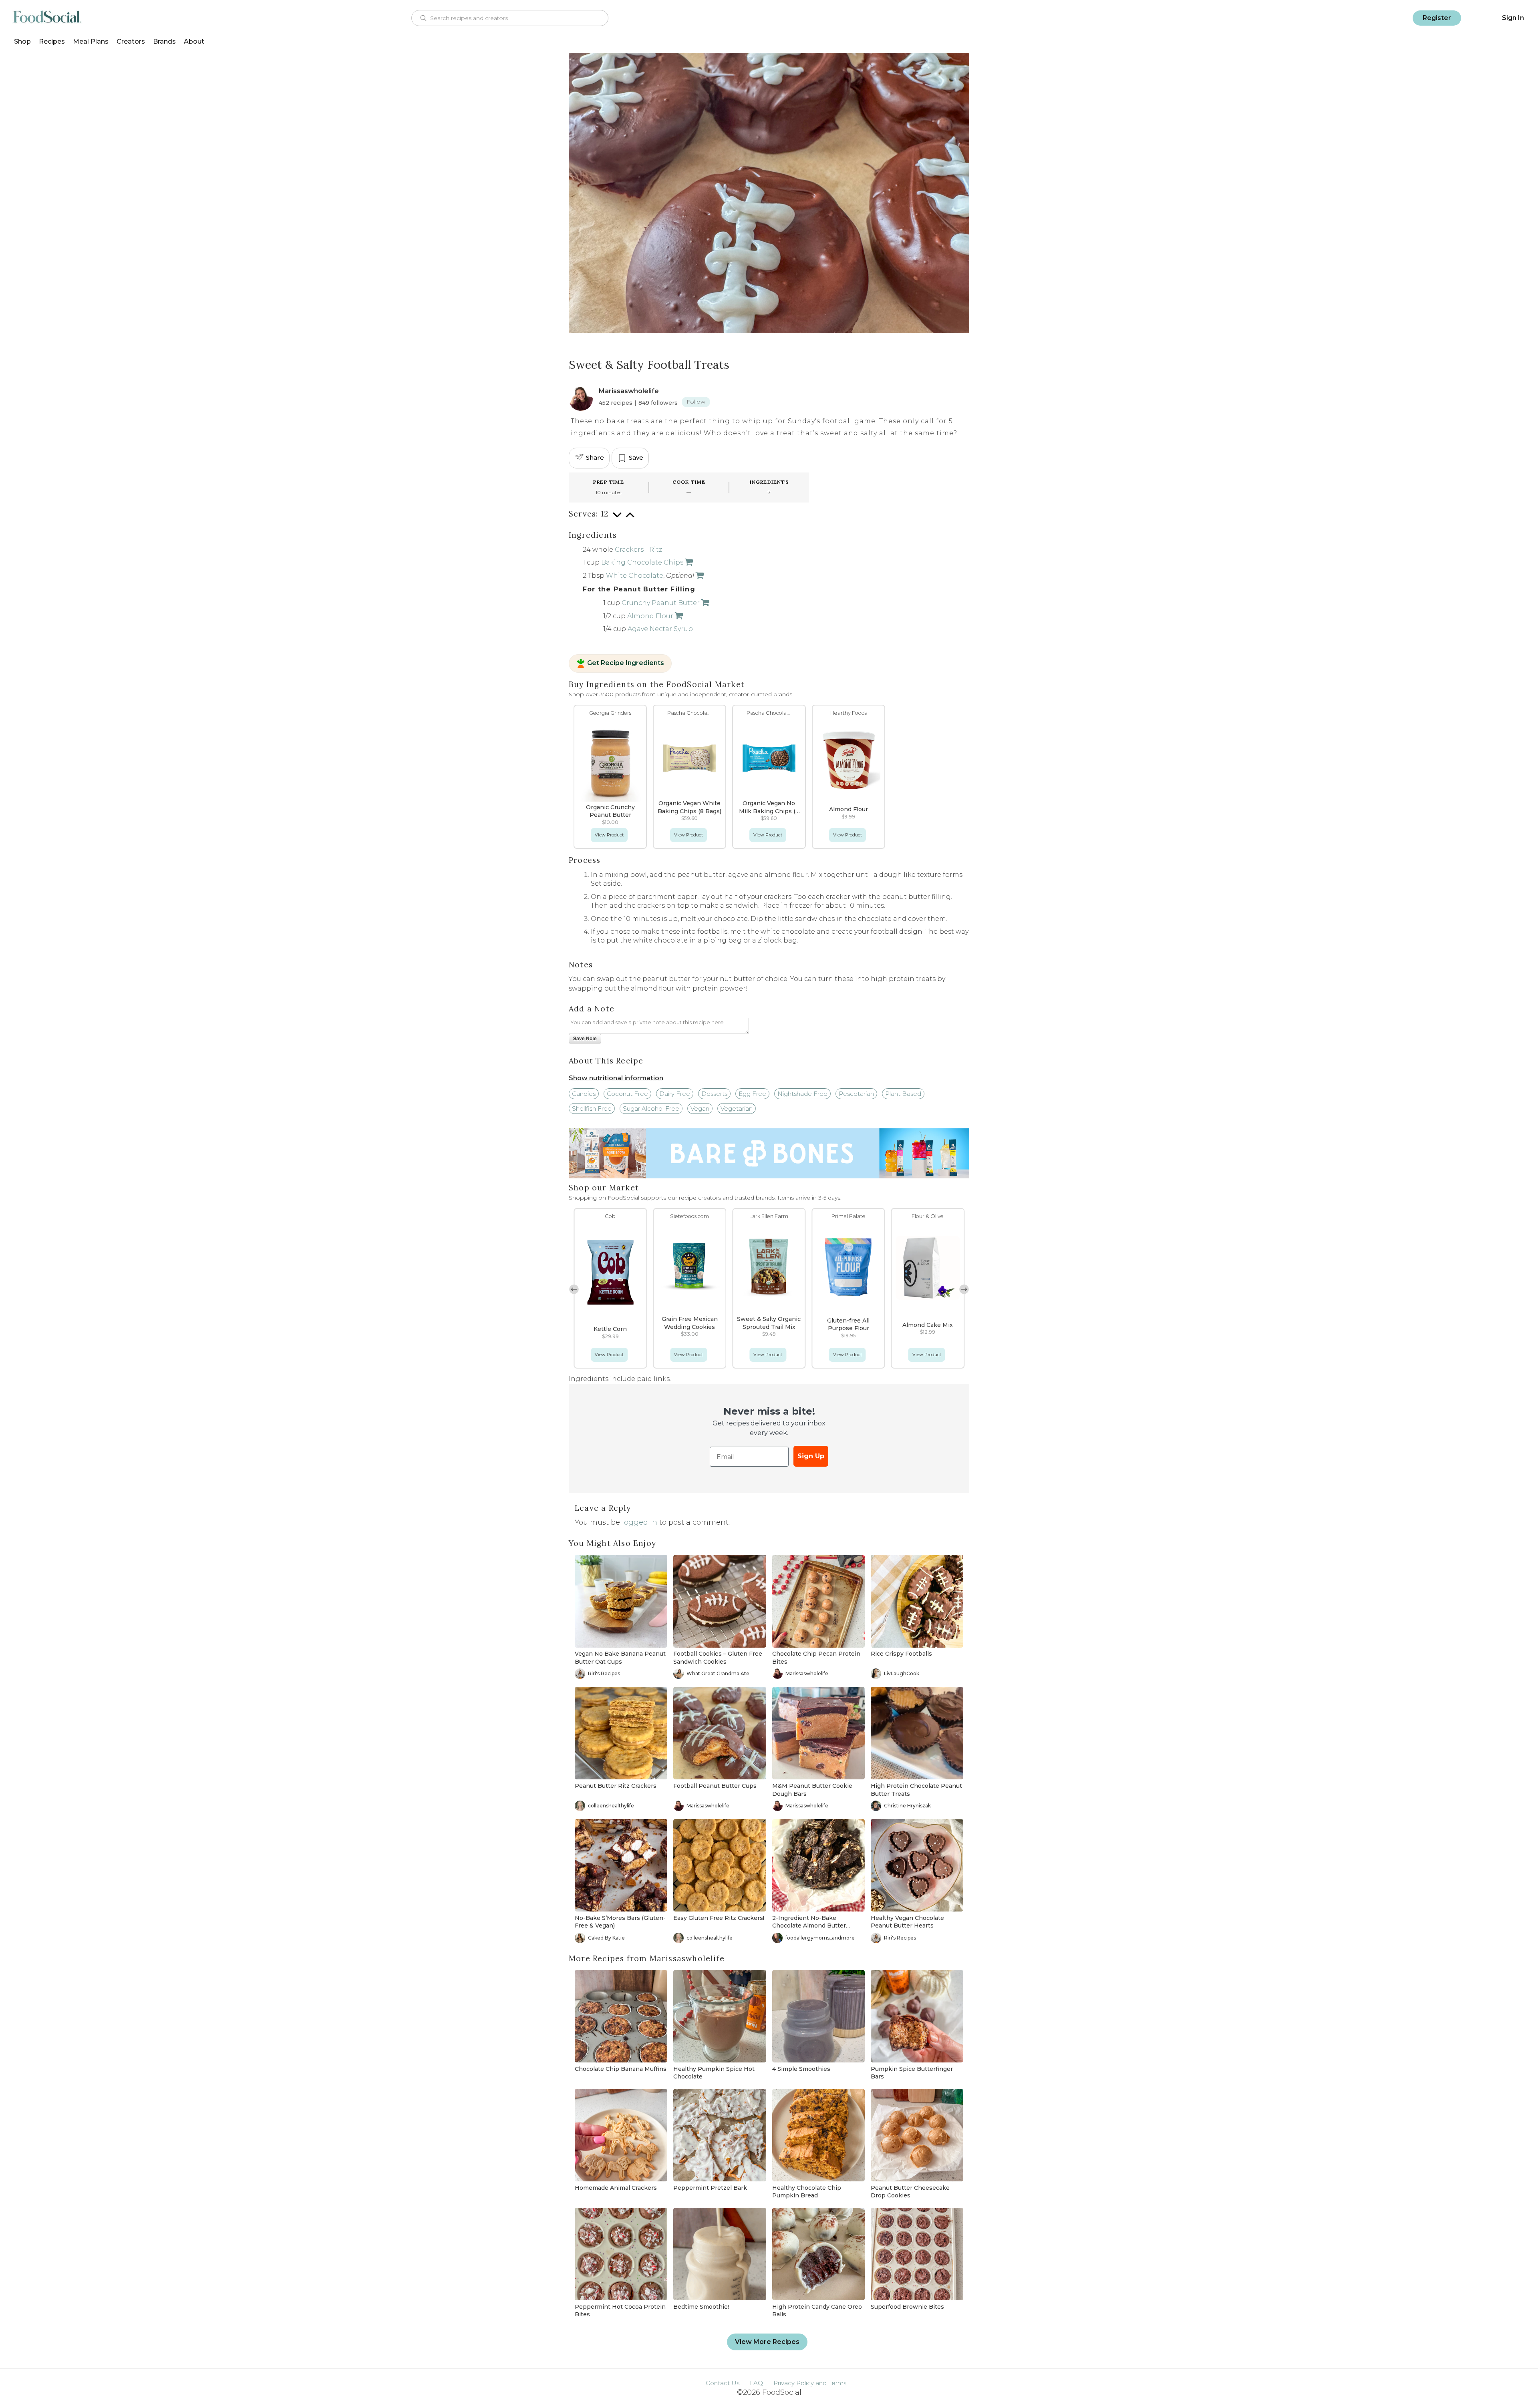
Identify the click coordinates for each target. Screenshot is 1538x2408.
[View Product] (688, 562)
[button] (964, 1289)
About (194, 41)
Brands (164, 41)
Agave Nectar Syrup (660, 629)
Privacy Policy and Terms (810, 2383)
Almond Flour (650, 616)
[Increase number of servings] (630, 519)
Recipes (52, 41)
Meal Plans (91, 41)
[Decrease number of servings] (617, 519)
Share (595, 457)
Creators (131, 41)
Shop (22, 41)
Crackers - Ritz (638, 550)
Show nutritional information (616, 1078)
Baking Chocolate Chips (642, 562)
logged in (640, 1522)
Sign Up (811, 1456)
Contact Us (723, 2383)
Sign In (1513, 18)
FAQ (756, 2383)
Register (1437, 18)
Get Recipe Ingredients (626, 663)
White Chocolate (635, 576)
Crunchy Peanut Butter (661, 603)
